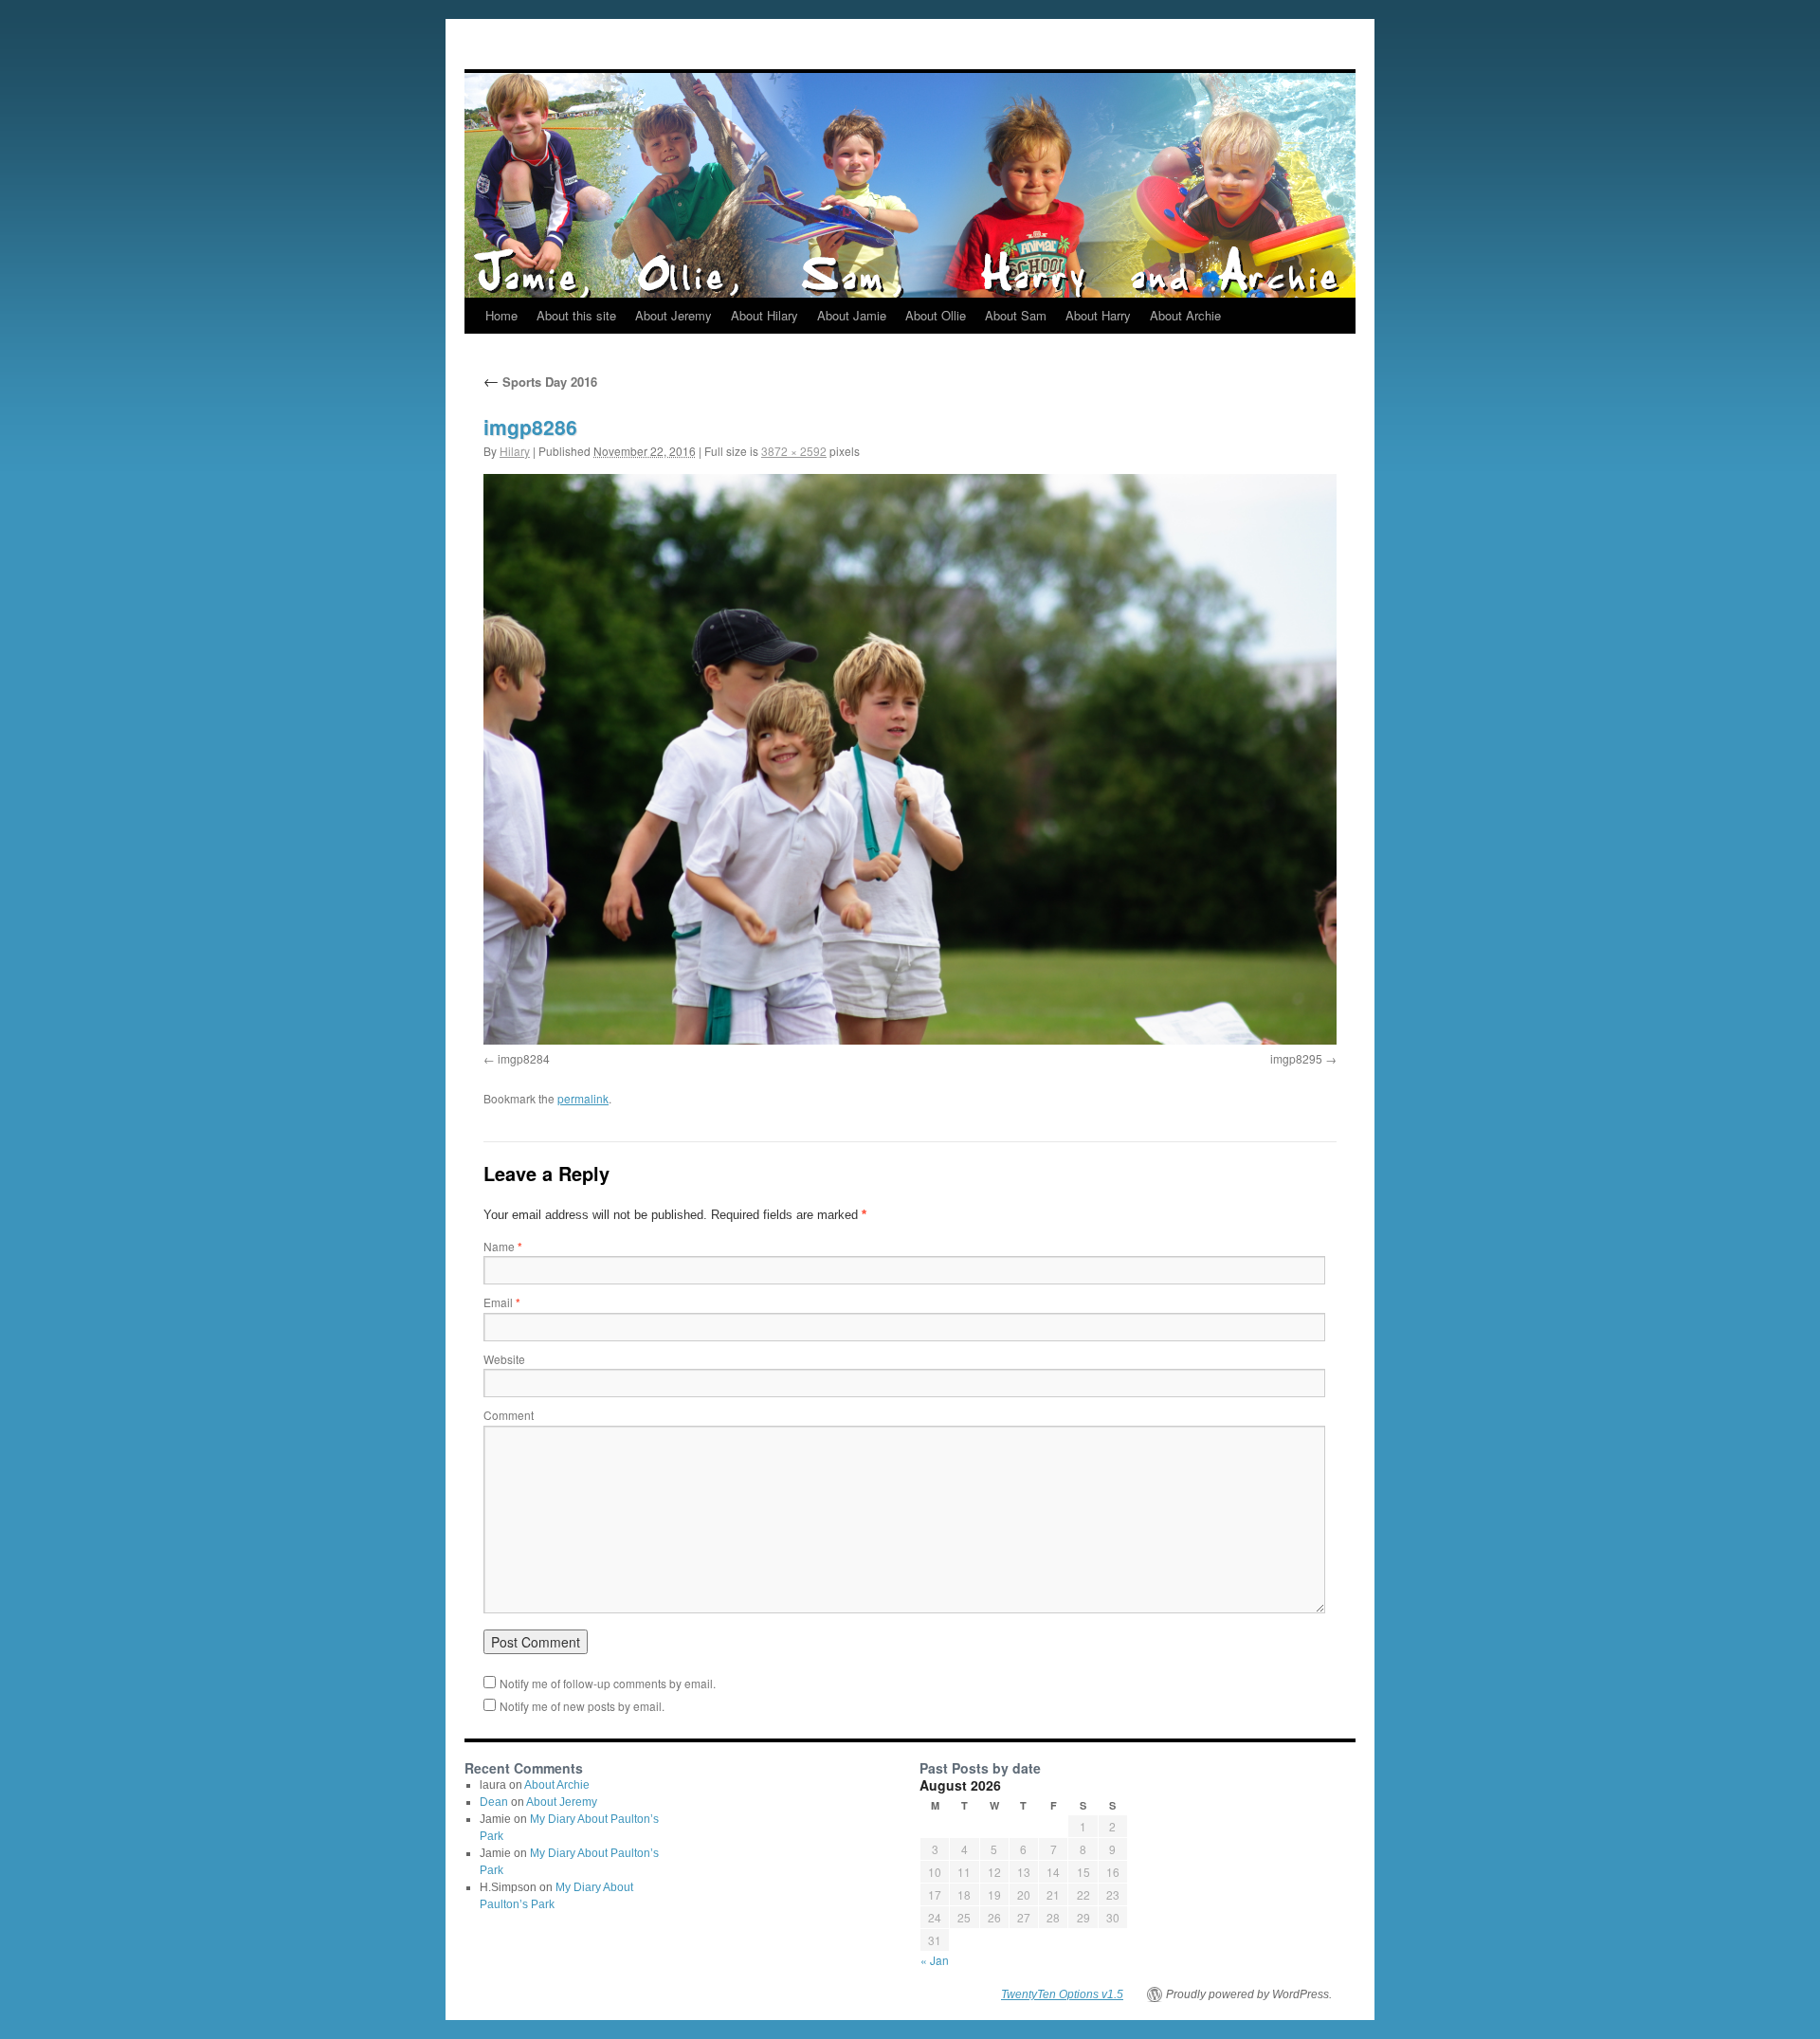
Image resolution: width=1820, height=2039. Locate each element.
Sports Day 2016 (540, 382)
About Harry (1098, 315)
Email (502, 1302)
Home (501, 315)
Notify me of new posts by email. (582, 1706)
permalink (583, 1098)
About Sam (1016, 315)
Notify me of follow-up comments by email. (608, 1683)
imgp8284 (524, 1058)
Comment (509, 1415)
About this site (576, 315)
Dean (494, 1802)
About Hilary (764, 315)
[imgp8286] (910, 759)
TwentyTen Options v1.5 (1062, 1994)
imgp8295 (1296, 1058)
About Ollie (936, 315)
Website (504, 1359)
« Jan (935, 1960)
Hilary (515, 451)
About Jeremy (673, 315)
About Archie (1185, 315)
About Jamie (852, 315)
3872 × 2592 (794, 451)
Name (503, 1246)
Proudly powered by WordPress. (1249, 1994)
